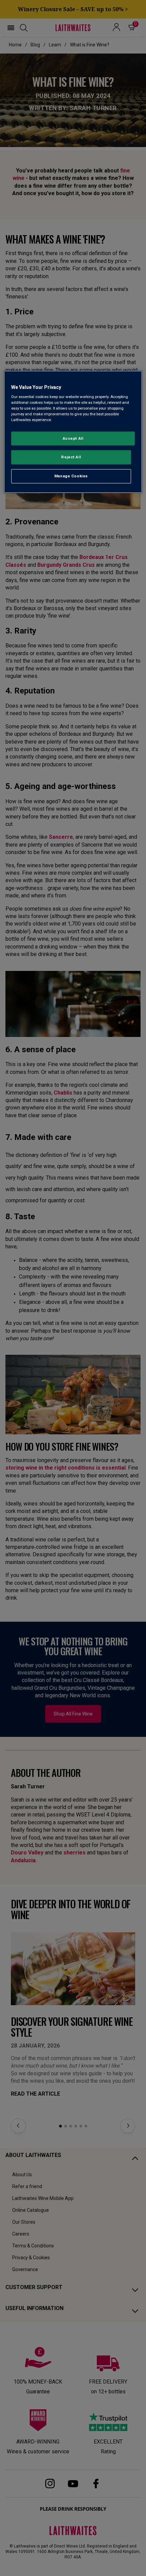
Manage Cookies (71, 476)
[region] (73, 432)
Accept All (73, 438)
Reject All (71, 457)
